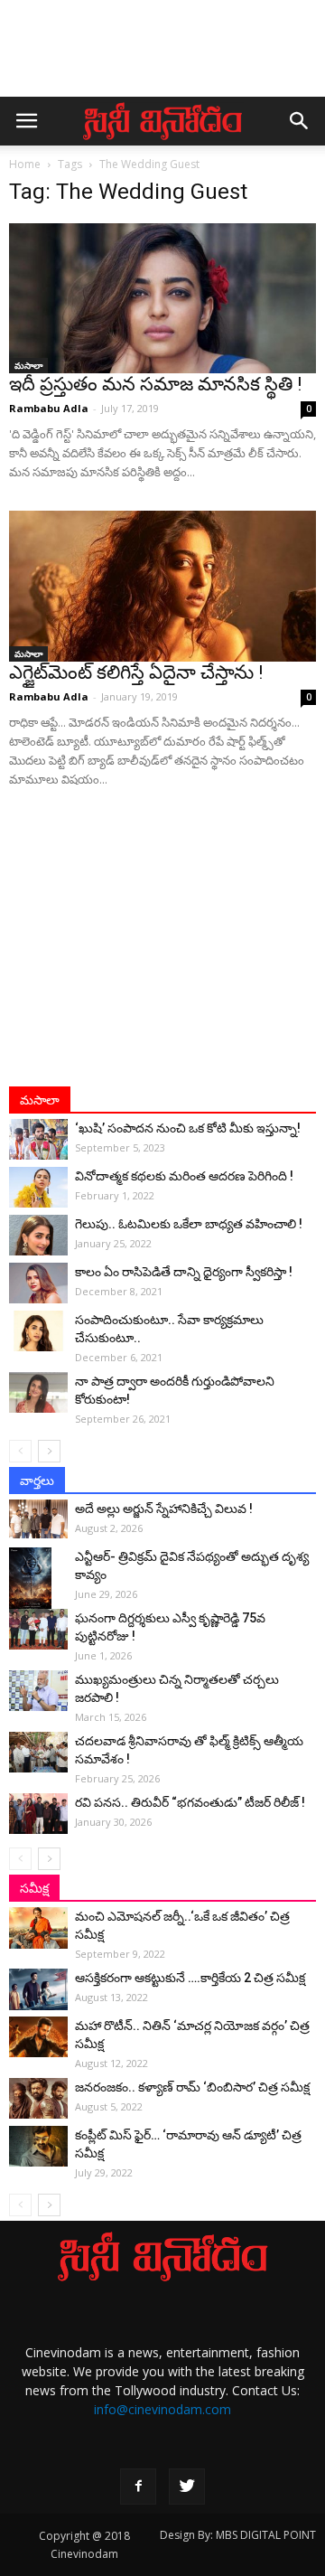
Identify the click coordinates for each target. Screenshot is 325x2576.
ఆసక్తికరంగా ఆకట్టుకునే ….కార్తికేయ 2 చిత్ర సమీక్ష (190, 1978)
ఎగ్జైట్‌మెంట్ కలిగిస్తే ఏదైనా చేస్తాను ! (136, 672)
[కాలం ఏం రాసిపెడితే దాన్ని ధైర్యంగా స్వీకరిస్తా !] (38, 1283)
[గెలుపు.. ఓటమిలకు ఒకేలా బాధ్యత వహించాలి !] (38, 1235)
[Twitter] (187, 2487)
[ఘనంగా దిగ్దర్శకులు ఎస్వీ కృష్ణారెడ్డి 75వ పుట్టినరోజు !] (38, 1629)
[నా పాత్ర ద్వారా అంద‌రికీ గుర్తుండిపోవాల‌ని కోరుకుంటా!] (38, 1392)
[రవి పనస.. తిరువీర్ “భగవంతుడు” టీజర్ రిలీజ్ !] (38, 1814)
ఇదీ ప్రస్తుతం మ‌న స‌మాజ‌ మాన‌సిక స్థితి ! (155, 384)
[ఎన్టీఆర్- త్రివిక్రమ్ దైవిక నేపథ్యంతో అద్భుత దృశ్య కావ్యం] (38, 1579)
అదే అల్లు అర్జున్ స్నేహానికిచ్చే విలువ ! (164, 1509)
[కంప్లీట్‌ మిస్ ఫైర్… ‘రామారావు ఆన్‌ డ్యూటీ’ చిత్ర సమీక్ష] (38, 2146)
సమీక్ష (34, 1888)
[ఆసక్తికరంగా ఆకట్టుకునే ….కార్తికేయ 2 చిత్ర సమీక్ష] (38, 1989)
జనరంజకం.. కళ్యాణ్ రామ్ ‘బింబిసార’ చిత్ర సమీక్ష (192, 2087)
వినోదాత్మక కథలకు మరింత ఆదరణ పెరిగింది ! (184, 1176)
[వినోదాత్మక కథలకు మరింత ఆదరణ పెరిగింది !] (38, 1187)
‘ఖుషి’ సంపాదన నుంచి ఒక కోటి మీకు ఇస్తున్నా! (188, 1128)
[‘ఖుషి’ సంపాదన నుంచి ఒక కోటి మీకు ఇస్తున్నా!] (38, 1139)
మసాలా (28, 365)
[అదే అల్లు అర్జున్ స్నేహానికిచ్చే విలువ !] (38, 1519)
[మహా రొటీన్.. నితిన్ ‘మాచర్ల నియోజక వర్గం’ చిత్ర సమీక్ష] (38, 2037)
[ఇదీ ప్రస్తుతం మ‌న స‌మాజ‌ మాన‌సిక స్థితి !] (162, 298)
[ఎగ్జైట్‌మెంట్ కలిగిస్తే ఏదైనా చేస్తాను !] (162, 586)
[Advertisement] (162, 57)
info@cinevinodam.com (162, 2409)
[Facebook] (138, 2487)
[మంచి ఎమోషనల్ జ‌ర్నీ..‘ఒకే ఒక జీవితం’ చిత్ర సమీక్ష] (38, 1928)
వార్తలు (37, 1481)
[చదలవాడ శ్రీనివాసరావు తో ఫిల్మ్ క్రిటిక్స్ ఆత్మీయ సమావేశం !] (38, 1752)
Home (25, 164)
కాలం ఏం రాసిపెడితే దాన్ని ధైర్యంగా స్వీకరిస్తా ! (184, 1272)
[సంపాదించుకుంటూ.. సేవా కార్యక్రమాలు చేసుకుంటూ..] (38, 1331)
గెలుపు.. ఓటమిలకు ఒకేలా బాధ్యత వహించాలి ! (189, 1224)
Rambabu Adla (49, 408)
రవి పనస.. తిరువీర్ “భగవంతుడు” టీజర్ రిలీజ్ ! (190, 1802)
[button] (300, 121)
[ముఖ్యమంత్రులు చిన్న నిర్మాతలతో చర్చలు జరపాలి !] (38, 1691)
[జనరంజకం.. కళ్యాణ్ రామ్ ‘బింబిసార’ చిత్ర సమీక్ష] (38, 2098)
